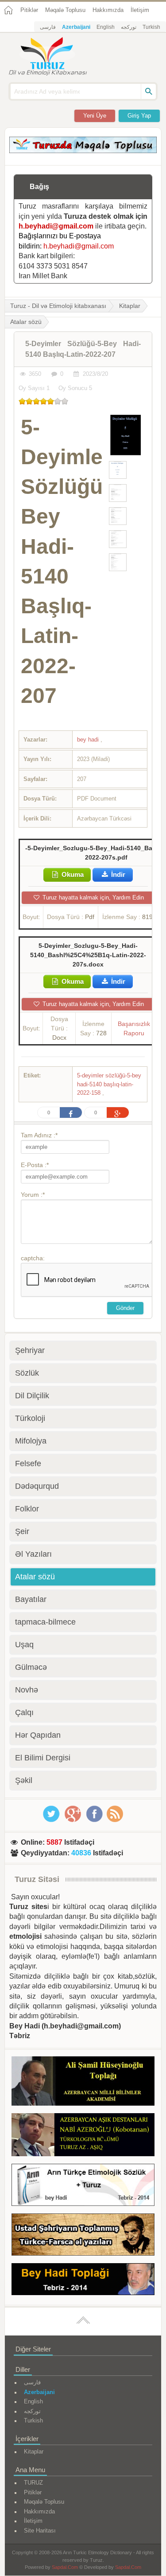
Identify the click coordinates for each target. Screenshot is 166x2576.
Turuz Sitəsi (37, 1879)
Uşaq (24, 1645)
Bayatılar (31, 1599)
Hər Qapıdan (38, 1735)
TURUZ (33, 2483)
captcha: (33, 1258)
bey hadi (89, 740)
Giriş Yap (139, 116)
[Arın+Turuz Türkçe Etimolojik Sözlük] (83, 2186)
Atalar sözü (35, 1577)
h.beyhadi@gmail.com (56, 226)
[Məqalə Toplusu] (83, 151)
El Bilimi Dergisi (43, 1758)
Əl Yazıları (33, 1554)
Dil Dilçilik (32, 1396)
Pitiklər (29, 10)
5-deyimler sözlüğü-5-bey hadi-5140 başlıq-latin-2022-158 (109, 1084)
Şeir (22, 1531)
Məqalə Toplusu (65, 10)
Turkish (151, 27)
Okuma (72, 874)
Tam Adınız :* (39, 1135)
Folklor (27, 1509)
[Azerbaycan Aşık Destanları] (83, 2136)
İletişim (140, 10)
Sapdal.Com (65, 2567)
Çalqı (24, 1712)
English (106, 27)
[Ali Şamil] (83, 2083)
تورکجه (129, 27)
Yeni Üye (95, 116)
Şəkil (24, 1780)
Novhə (27, 1690)
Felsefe (28, 1464)
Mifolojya (31, 1441)
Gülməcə (31, 1667)
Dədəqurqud (37, 1486)
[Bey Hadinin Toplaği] (83, 2281)
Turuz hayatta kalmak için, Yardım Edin (92, 897)
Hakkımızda (108, 10)
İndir (117, 874)
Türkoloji (30, 1418)
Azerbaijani (76, 27)
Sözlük (27, 1373)
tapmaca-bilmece (45, 1622)
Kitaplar (130, 306)
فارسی (48, 27)
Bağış (39, 187)
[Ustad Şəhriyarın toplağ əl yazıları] (83, 2236)
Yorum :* (33, 1195)
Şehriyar (30, 1350)
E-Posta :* (35, 1165)
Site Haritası (40, 2531)
